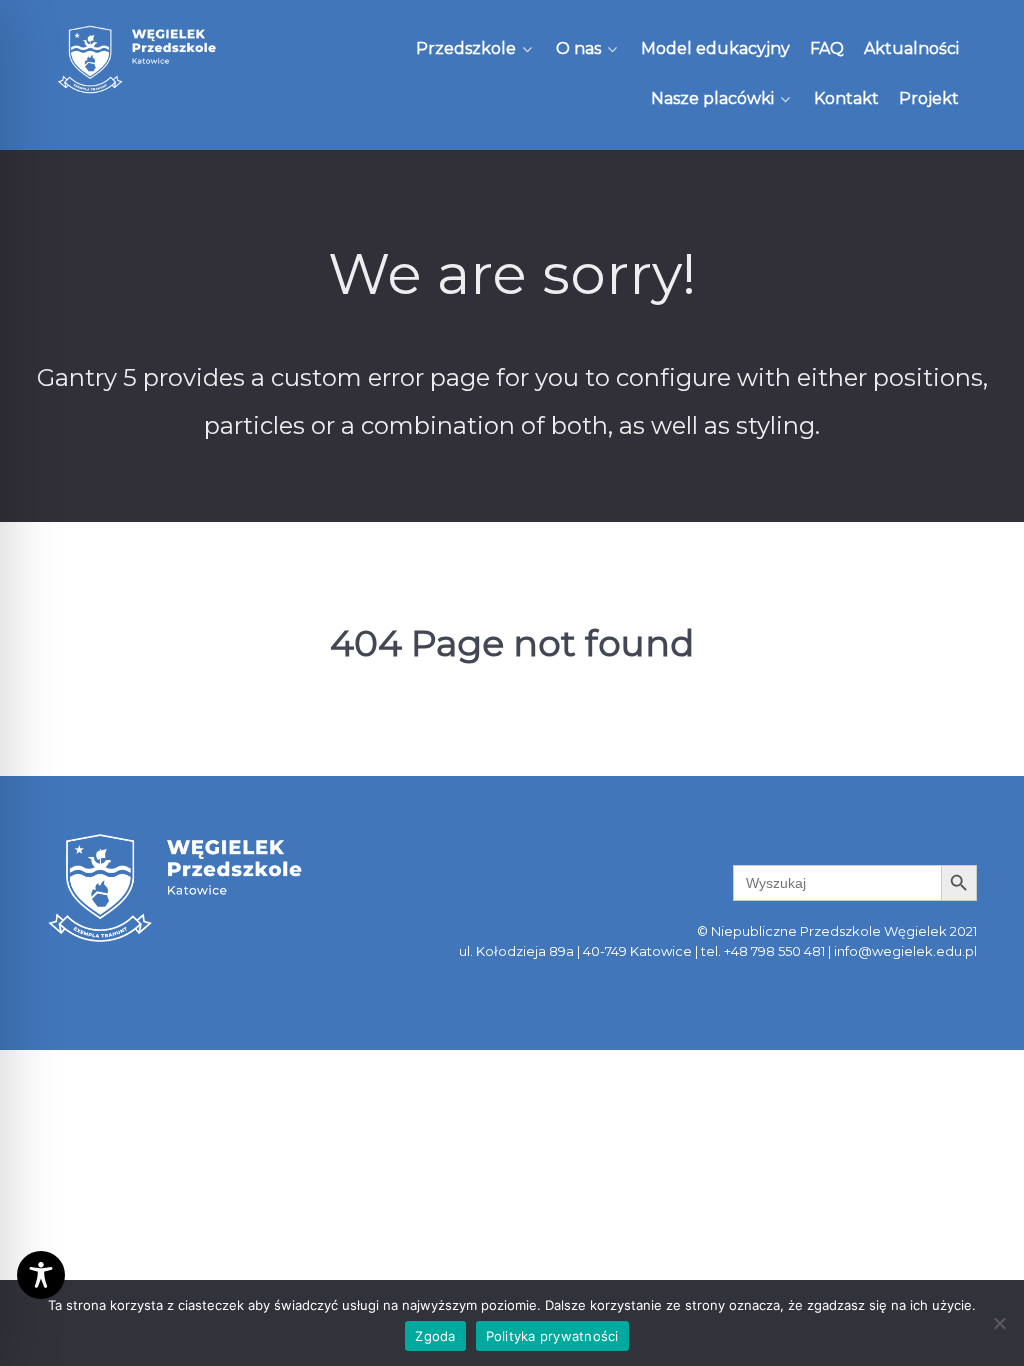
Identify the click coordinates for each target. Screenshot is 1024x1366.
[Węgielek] (137, 59)
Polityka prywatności (552, 1336)
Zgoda (435, 1336)
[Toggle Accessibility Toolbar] (41, 1275)
